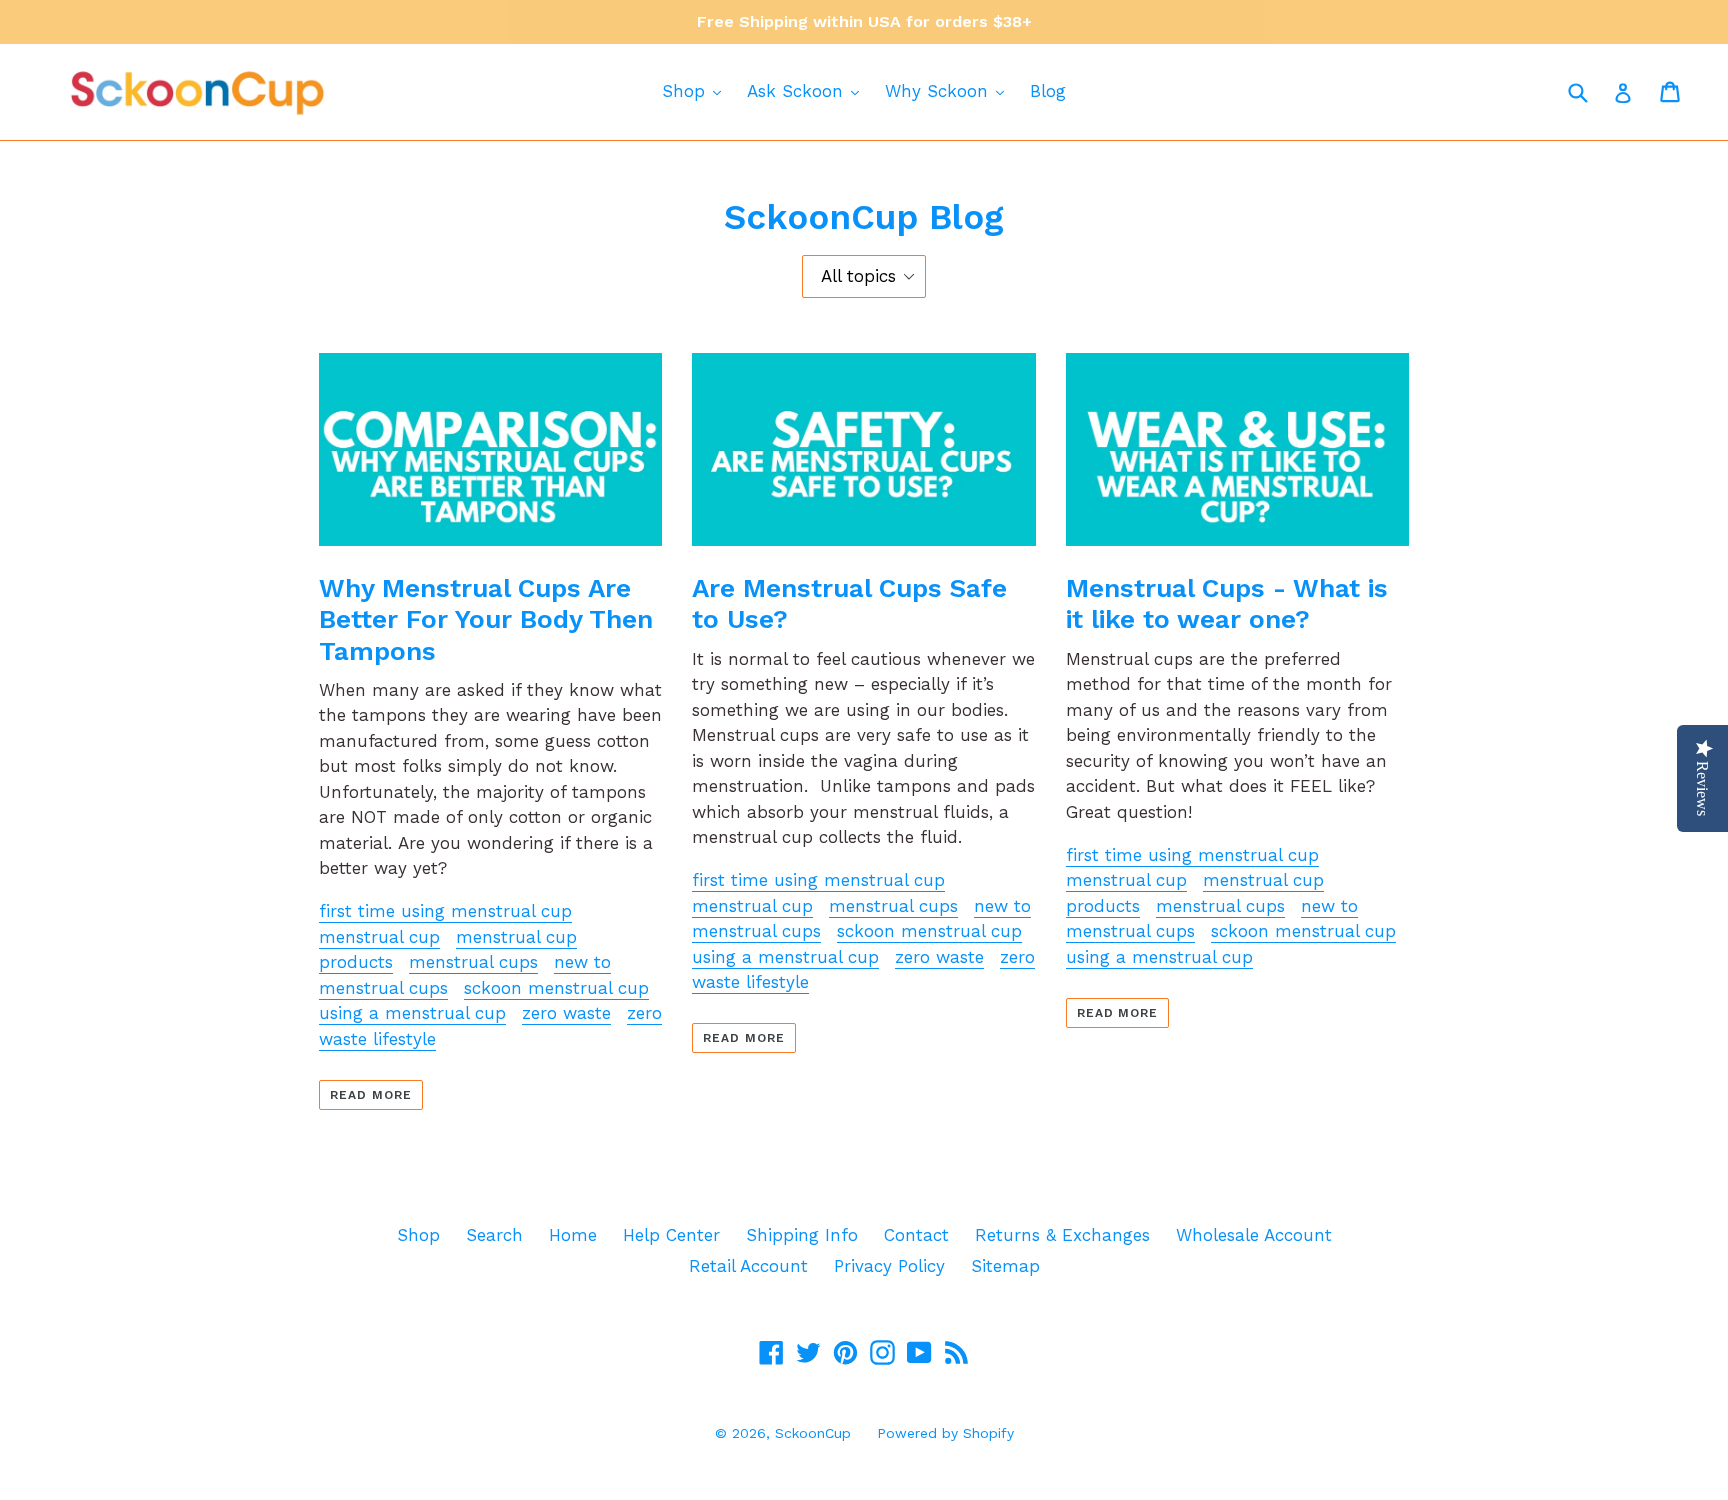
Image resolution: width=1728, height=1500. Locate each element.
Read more (371, 1095)
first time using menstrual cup (445, 911)
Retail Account (748, 1266)
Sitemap (1005, 1266)
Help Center (671, 1235)
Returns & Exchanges (1062, 1235)
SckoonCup (813, 1433)
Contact (916, 1235)
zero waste (566, 1013)
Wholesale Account (1254, 1235)
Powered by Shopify (945, 1433)
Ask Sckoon (798, 91)
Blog (1048, 91)
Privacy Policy (889, 1266)
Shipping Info (802, 1235)
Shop (686, 91)
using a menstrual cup (412, 1013)
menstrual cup (379, 937)
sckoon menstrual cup (556, 988)
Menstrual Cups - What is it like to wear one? (1227, 603)
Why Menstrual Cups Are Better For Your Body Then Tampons (486, 619)
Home (573, 1235)
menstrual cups (473, 962)
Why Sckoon (939, 91)
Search (494, 1235)
